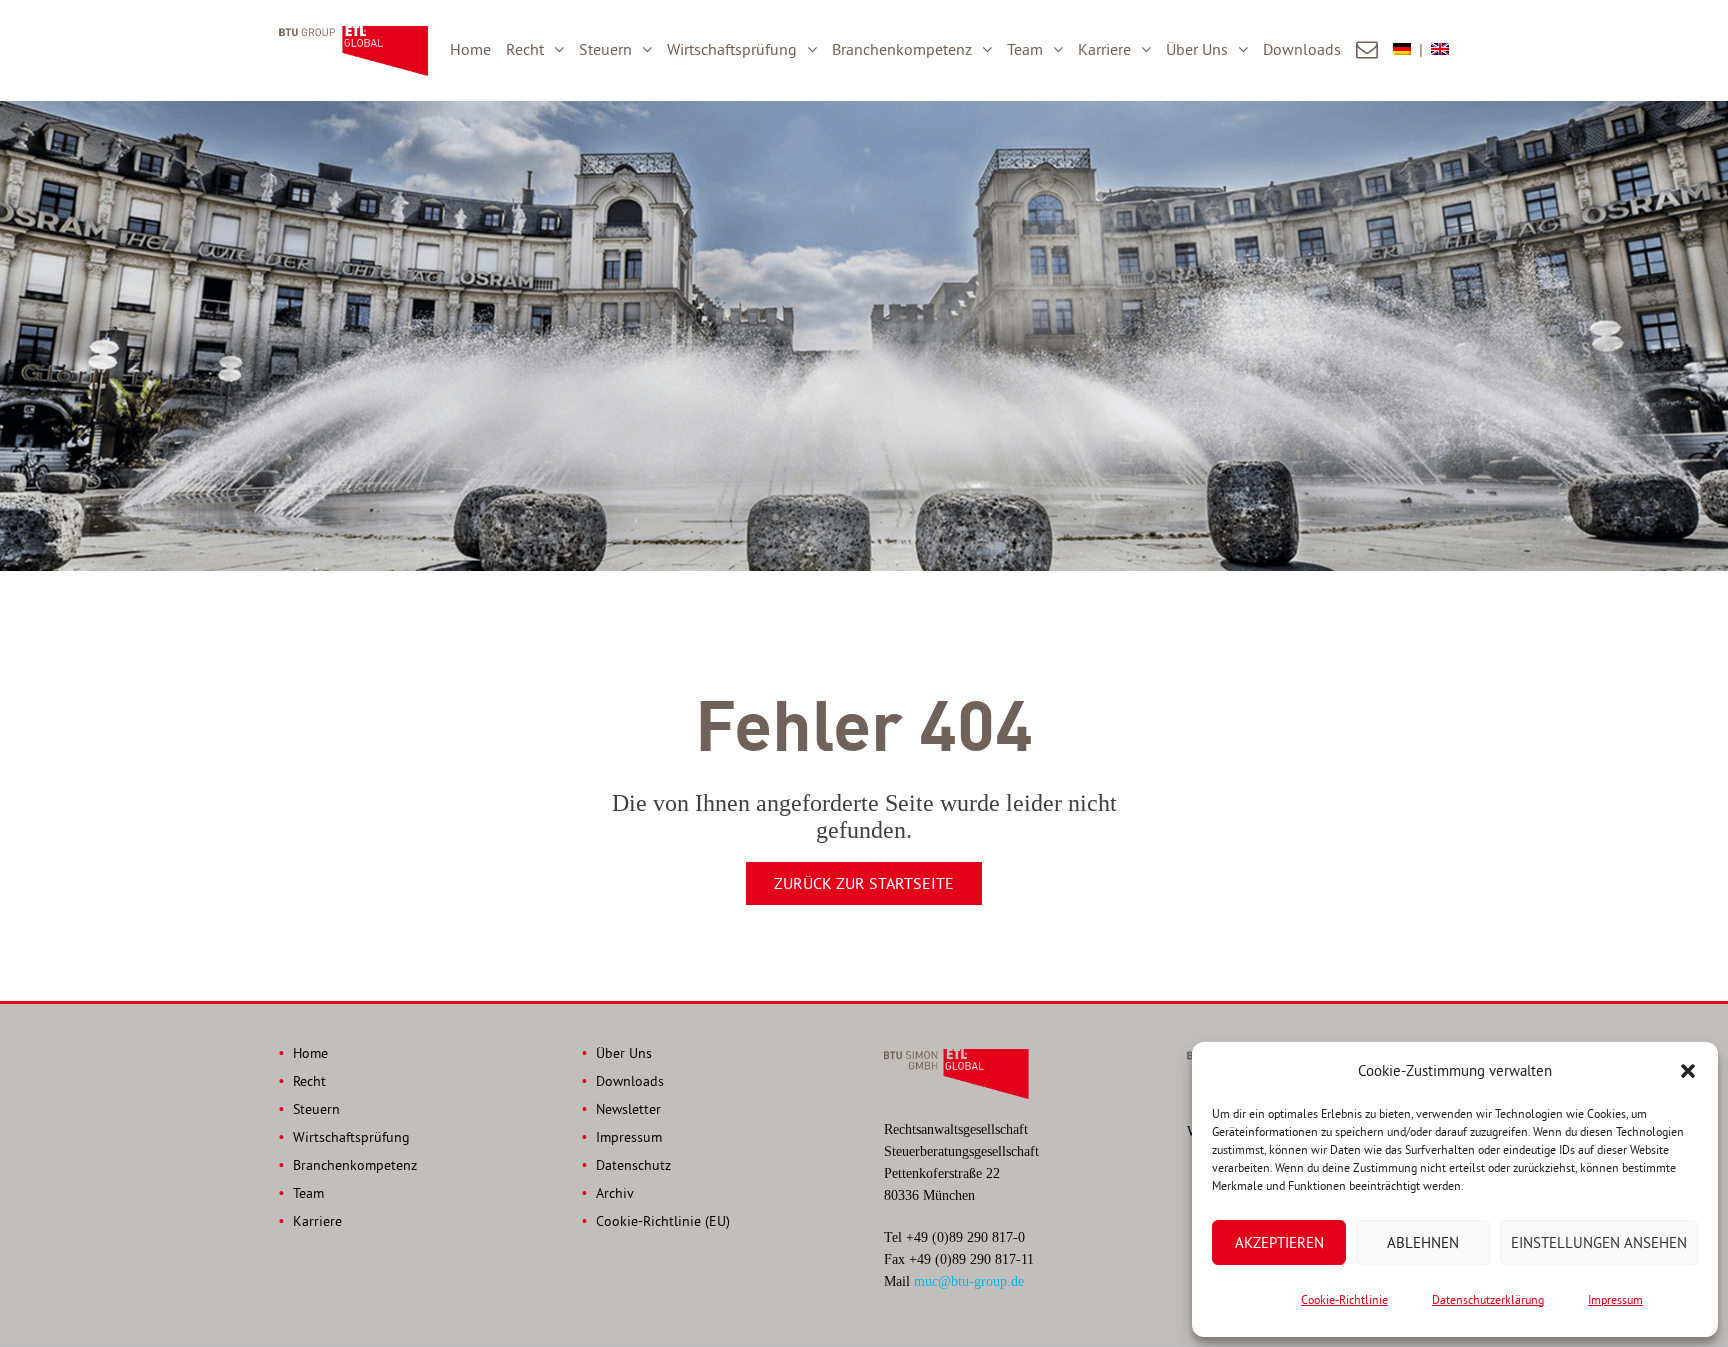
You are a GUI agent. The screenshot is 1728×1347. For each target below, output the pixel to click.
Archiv (615, 1193)
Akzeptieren (1279, 1242)
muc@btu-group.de (969, 1281)
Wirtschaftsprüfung (732, 49)
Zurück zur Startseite (864, 883)
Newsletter (628, 1109)
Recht (525, 49)
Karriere (1104, 49)
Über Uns (1197, 49)
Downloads (1302, 49)
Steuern (605, 49)
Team (1025, 49)
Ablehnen (1423, 1242)
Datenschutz (633, 1165)
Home (470, 49)
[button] (1688, 1071)
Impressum (1615, 1299)
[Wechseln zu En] (1440, 50)
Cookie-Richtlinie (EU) (663, 1221)
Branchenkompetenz (902, 49)
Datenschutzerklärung (1488, 1299)
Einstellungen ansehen (1599, 1242)
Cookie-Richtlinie (1344, 1299)
